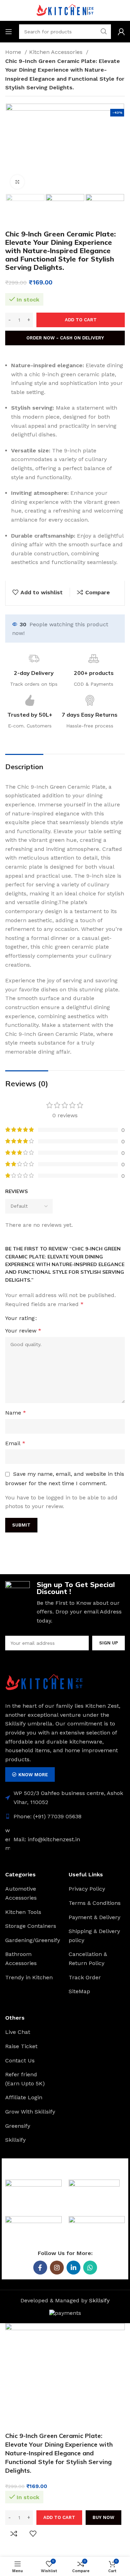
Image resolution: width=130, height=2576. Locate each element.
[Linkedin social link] (73, 2268)
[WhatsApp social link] (90, 2268)
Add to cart (81, 320)
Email (15, 1443)
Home (14, 52)
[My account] (121, 32)
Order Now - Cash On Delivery (65, 338)
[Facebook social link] (40, 2268)
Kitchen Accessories (57, 52)
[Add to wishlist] (33, 2534)
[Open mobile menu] (9, 32)
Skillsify (99, 2300)
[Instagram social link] (57, 2268)
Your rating (20, 1318)
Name (16, 1413)
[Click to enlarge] (17, 182)
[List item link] (65, 1817)
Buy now (103, 2517)
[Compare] (14, 2534)
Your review (23, 1331)
